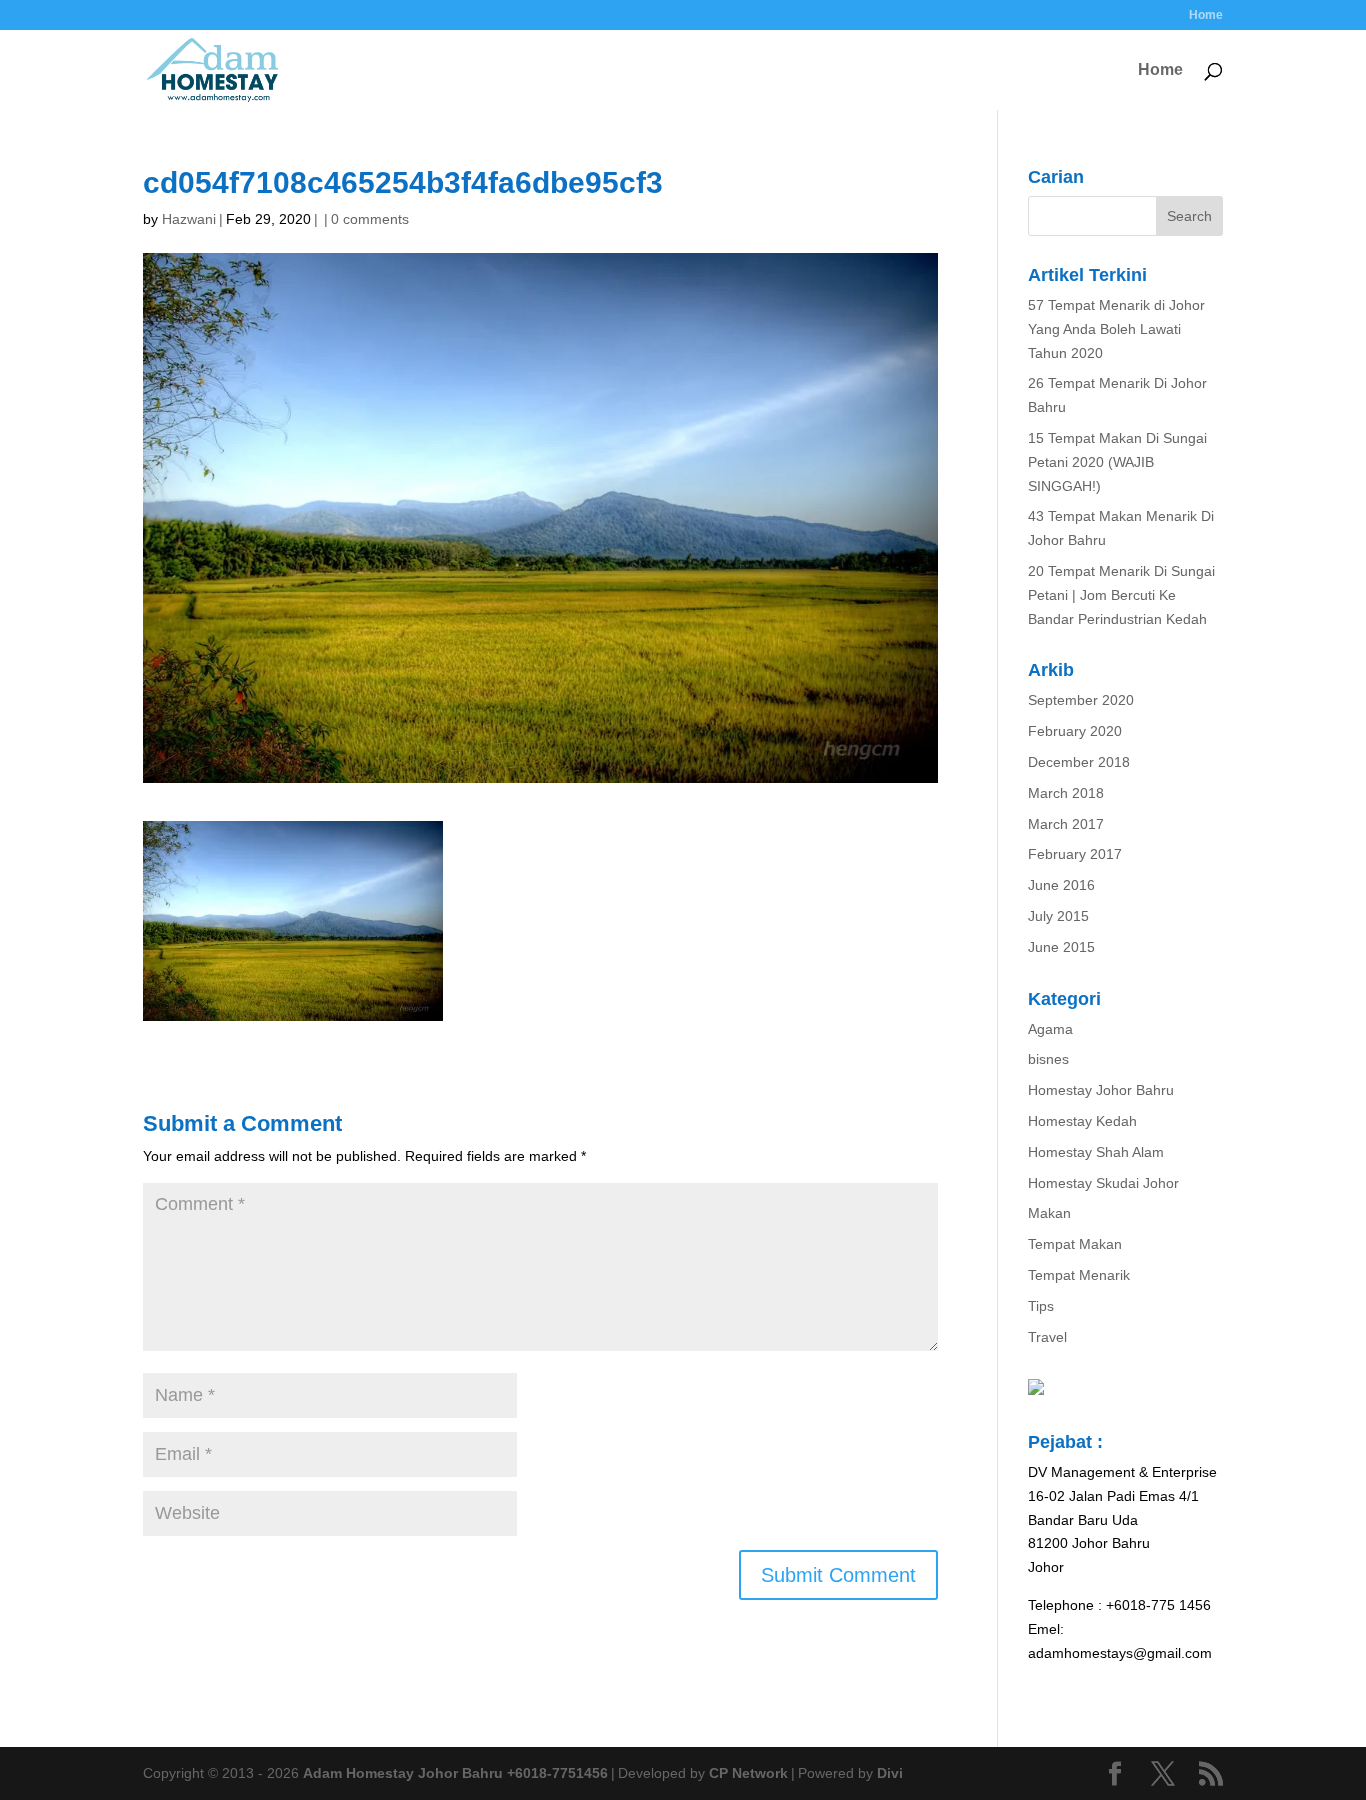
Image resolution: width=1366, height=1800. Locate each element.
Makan (1049, 1213)
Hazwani (189, 219)
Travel (1047, 1337)
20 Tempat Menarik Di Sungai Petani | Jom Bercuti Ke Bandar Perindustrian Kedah (1121, 595)
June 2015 (1061, 947)
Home (1206, 15)
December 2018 (1079, 762)
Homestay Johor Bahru (1101, 1090)
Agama (1050, 1029)
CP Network (748, 1773)
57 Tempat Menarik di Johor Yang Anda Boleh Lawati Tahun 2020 (1116, 329)
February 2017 (1075, 854)
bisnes (1048, 1059)
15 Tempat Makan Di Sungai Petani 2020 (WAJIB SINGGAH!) (1117, 462)
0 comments (370, 219)
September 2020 (1081, 700)
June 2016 (1061, 885)
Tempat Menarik (1079, 1275)
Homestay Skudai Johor (1103, 1183)
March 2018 (1066, 793)
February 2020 (1075, 731)
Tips (1041, 1306)
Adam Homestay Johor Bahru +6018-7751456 (455, 1773)
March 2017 (1066, 824)
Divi (890, 1773)
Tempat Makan (1075, 1244)
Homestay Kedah (1082, 1121)
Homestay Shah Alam (1096, 1152)
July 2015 (1058, 916)
